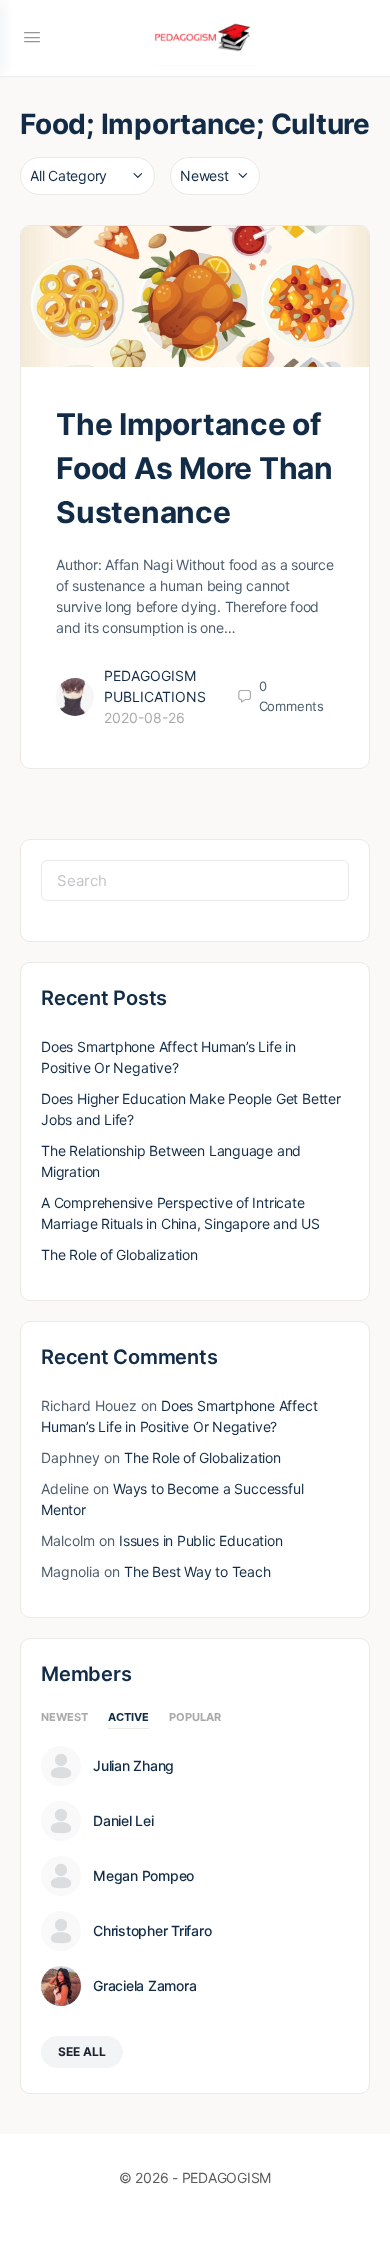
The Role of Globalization (119, 1254)
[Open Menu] (32, 36)
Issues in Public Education (201, 1540)
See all (82, 2051)
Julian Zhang (133, 1766)
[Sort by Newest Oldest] (215, 176)
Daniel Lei (123, 1821)
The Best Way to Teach (197, 1571)
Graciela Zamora (144, 1986)
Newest (64, 1718)
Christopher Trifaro (152, 1931)
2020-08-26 (144, 717)
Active (128, 1718)
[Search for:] (195, 880)
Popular (195, 1718)
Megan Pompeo (143, 1876)
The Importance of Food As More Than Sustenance (194, 468)
